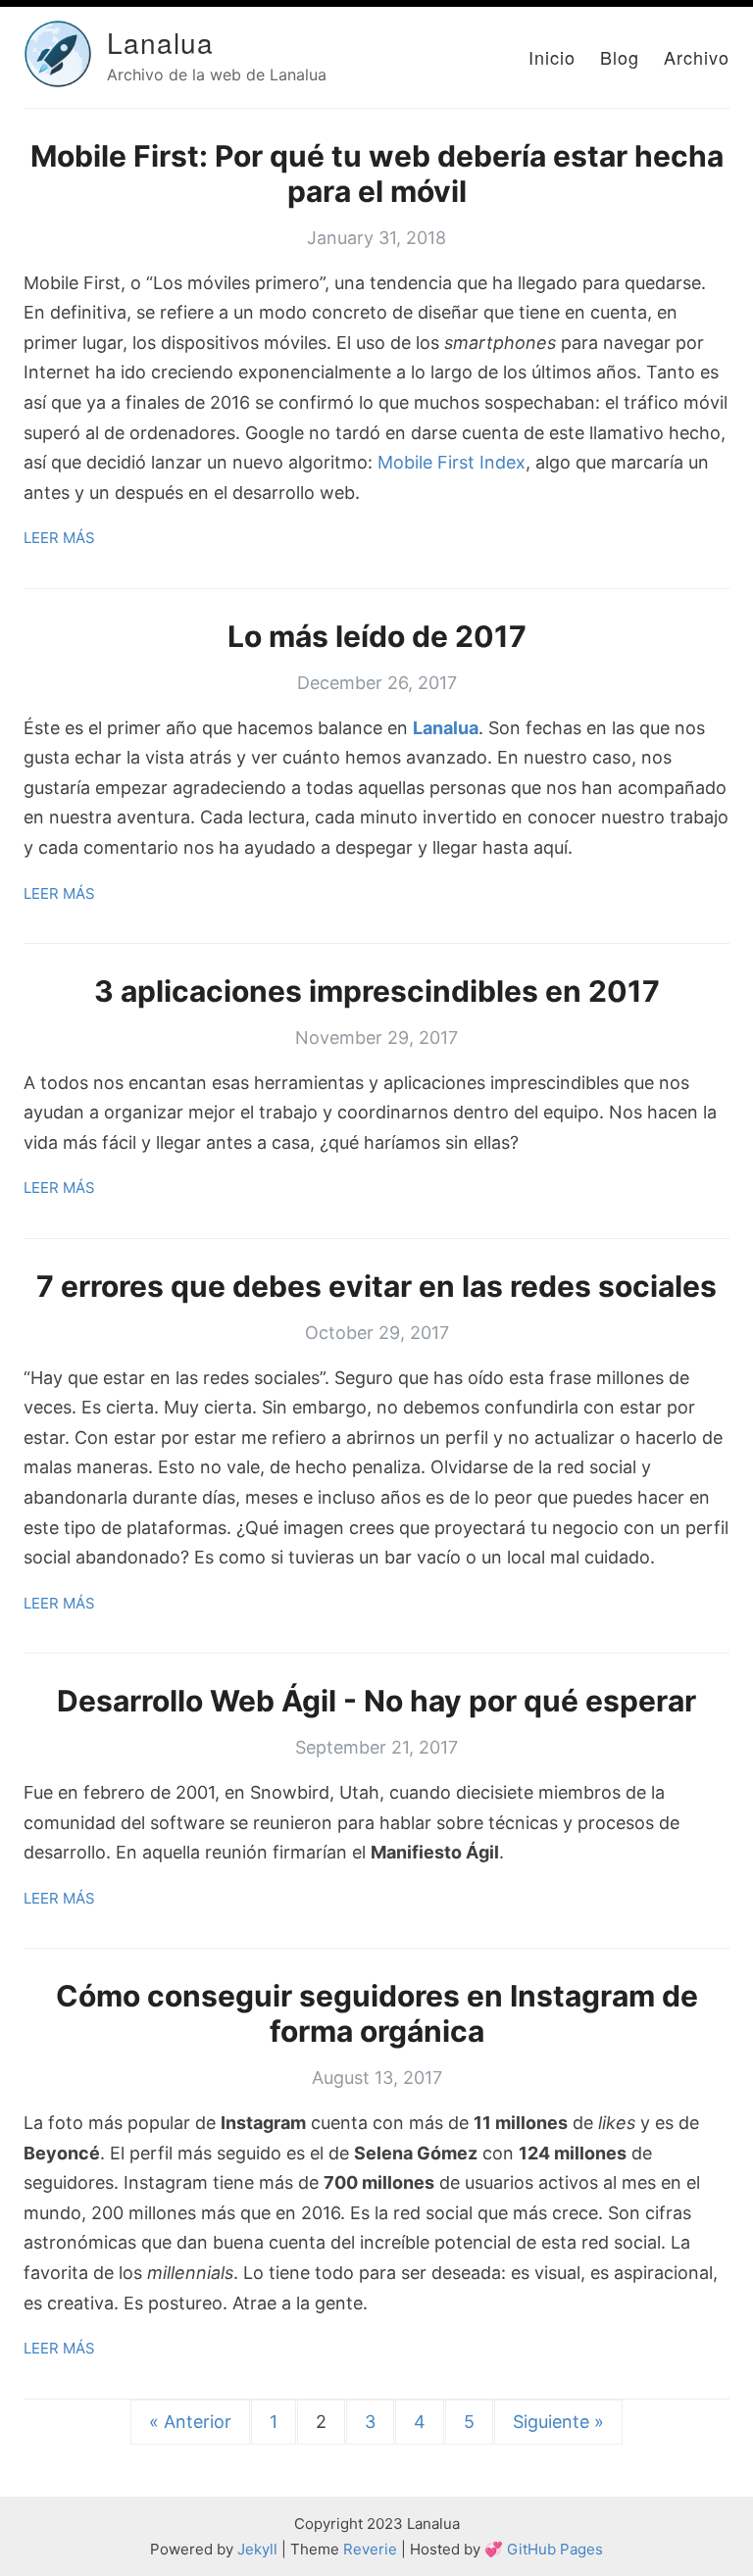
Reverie (370, 2549)
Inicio (552, 57)
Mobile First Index (452, 462)
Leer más (59, 538)
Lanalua (160, 42)
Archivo (697, 57)
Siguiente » (558, 2422)
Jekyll (257, 2549)
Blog (620, 57)
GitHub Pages (555, 2549)
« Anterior (190, 2422)
